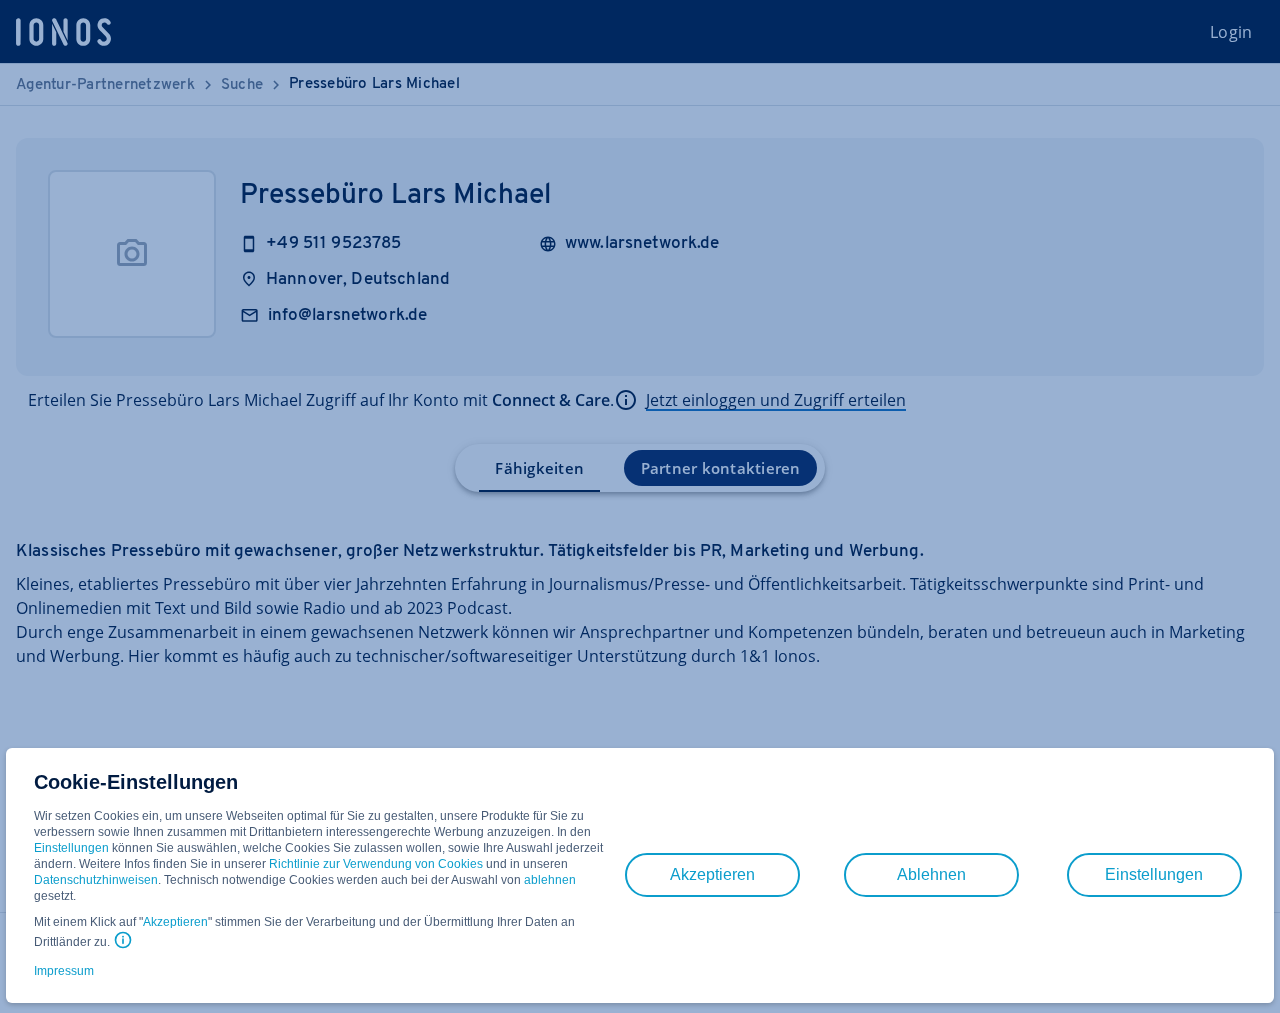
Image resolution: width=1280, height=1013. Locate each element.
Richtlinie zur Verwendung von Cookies (376, 864)
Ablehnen (931, 874)
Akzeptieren (175, 922)
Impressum (64, 971)
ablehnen (550, 880)
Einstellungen (71, 848)
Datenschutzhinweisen (96, 880)
